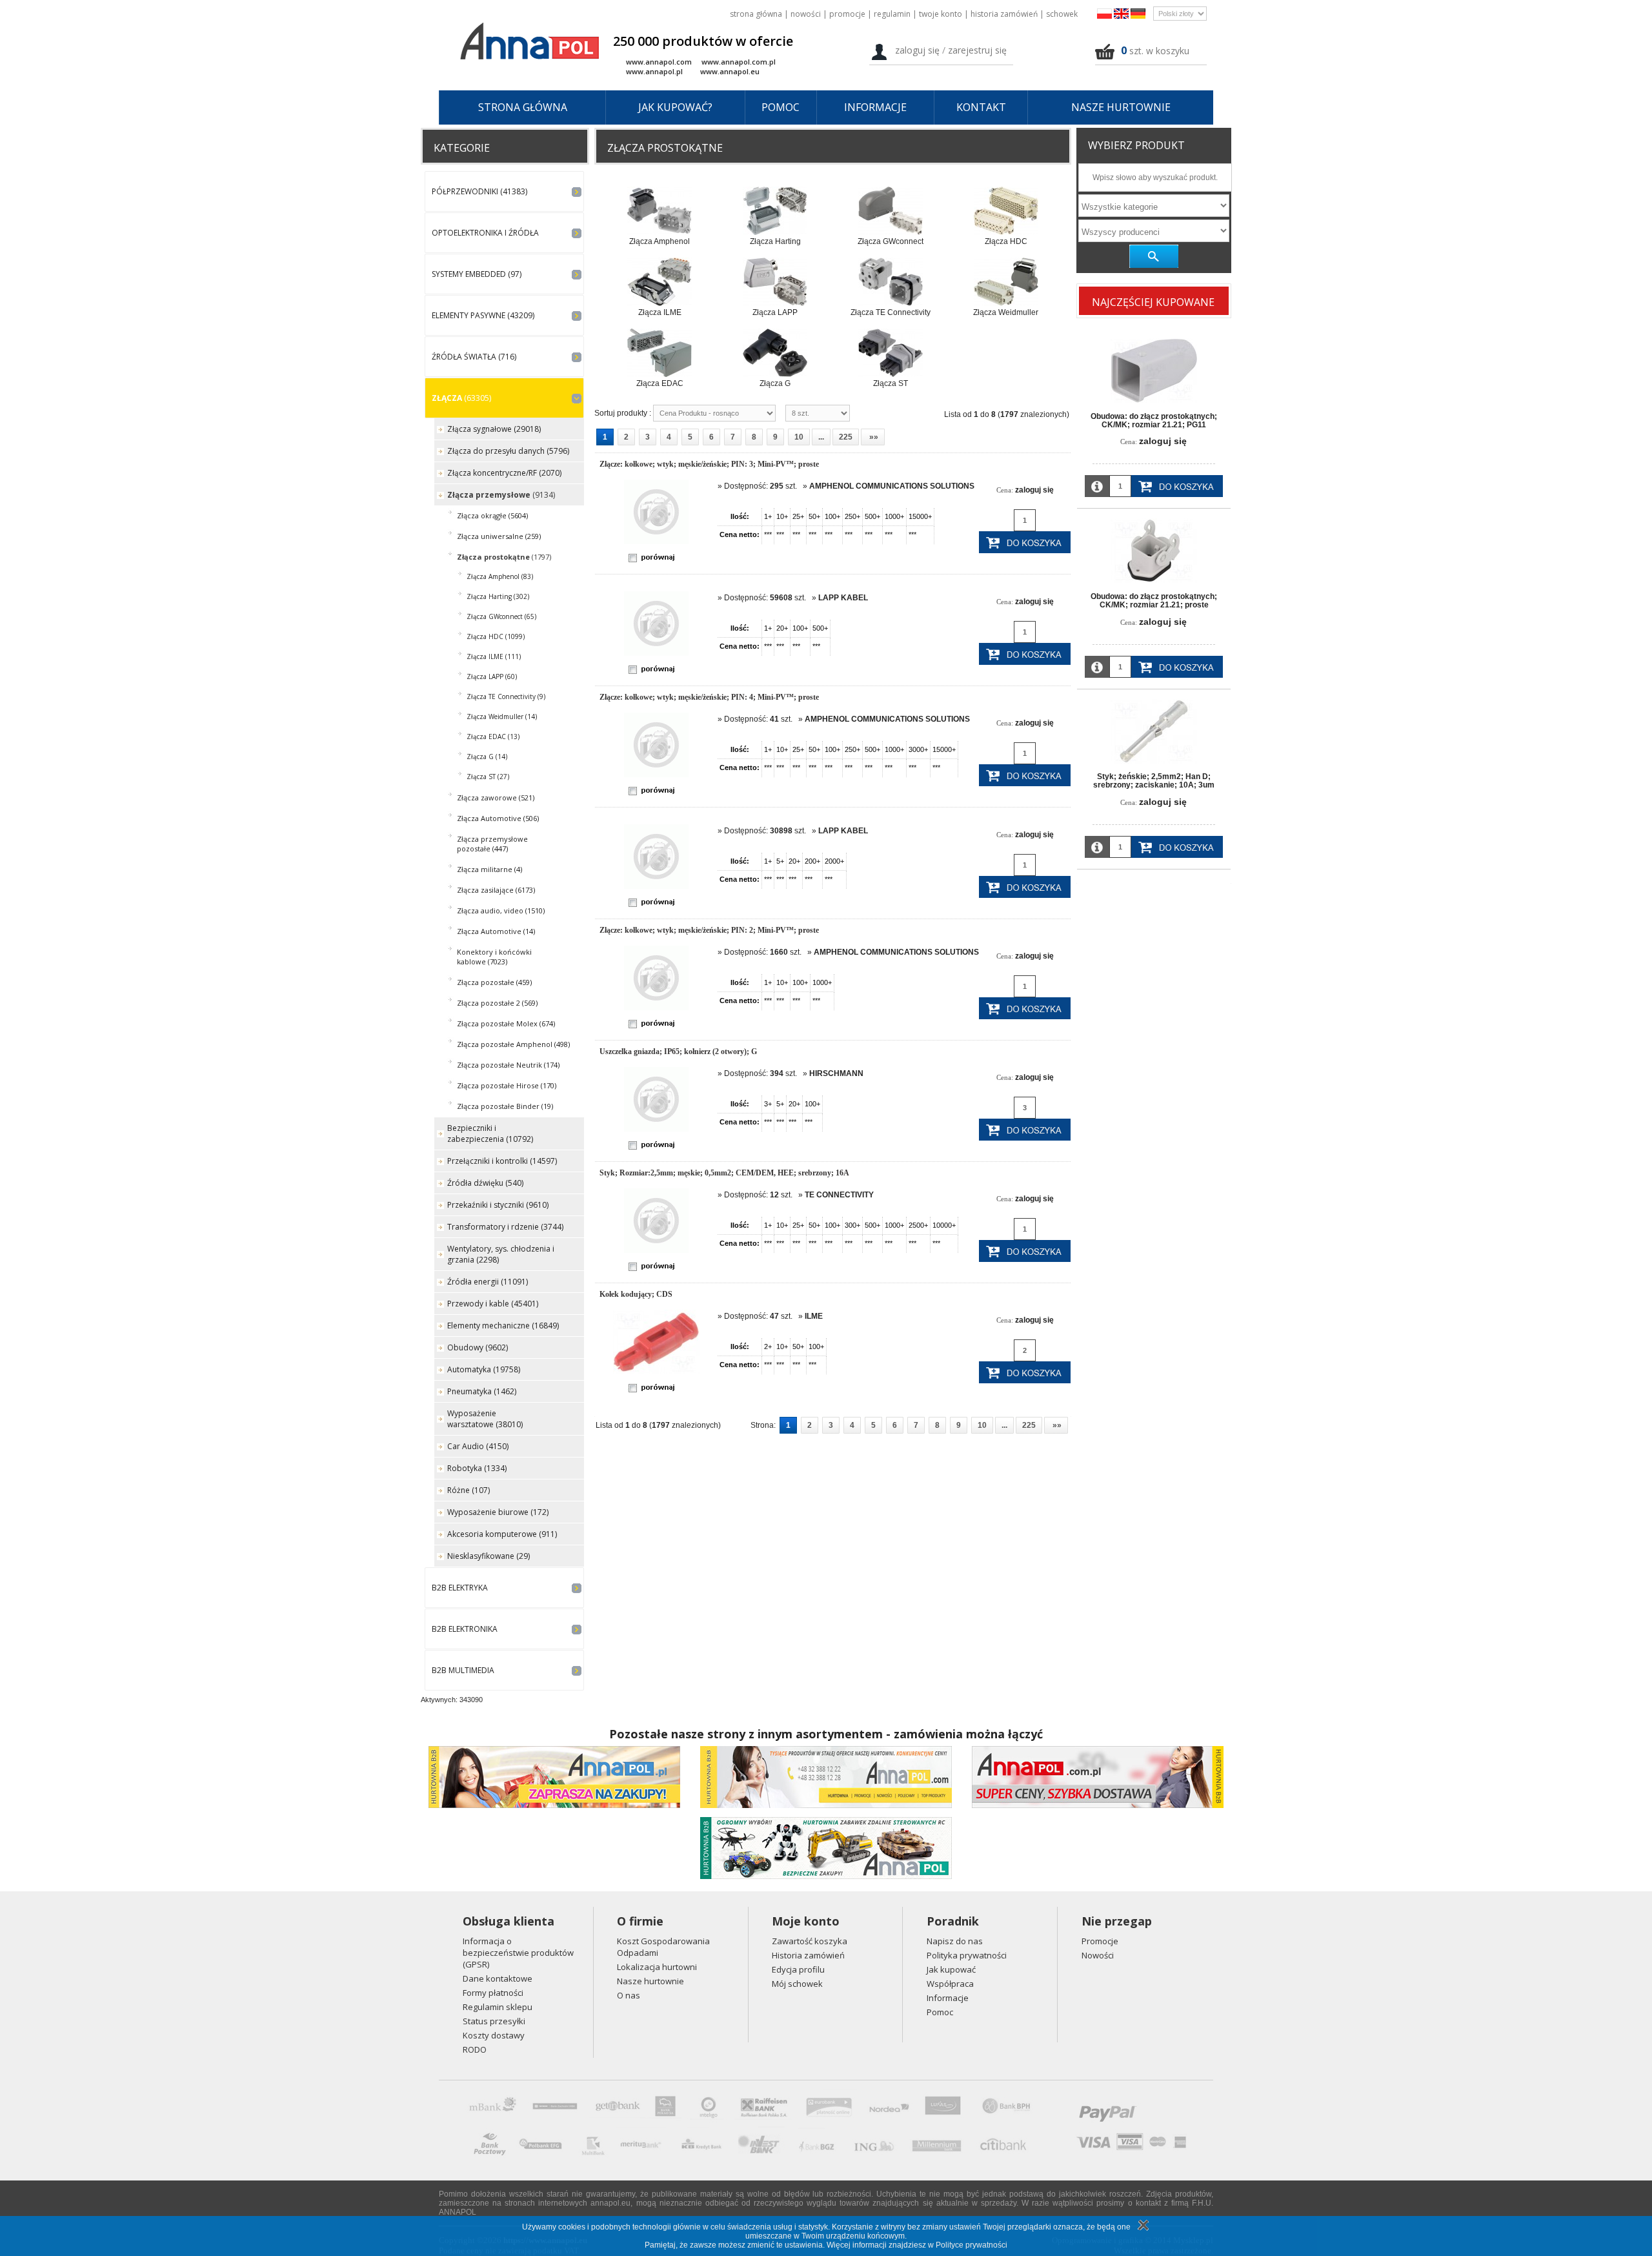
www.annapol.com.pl (739, 62)
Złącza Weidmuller (1006, 312)
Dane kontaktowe (498, 1978)
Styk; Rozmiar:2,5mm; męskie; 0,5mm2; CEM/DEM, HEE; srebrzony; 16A (724, 1173)
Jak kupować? (675, 107)
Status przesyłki (494, 2021)
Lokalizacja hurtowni (657, 1967)
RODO (475, 2049)
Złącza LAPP (775, 312)
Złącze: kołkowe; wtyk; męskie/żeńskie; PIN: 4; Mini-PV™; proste (709, 697)
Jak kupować (951, 1969)
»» (873, 437)
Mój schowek (797, 1984)
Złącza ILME (660, 312)
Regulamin (892, 14)
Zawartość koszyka (810, 1941)
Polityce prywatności (972, 2245)
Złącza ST (891, 383)
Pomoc (781, 107)
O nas (629, 1995)
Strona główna (756, 14)
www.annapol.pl (654, 71)
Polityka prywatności (967, 1955)
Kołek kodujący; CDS (636, 1294)
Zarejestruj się (977, 50)
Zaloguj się (917, 50)
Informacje (875, 107)
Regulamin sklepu (498, 2007)
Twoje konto (941, 14)
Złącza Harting (775, 241)
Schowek (1062, 14)
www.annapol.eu (730, 71)
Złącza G (775, 383)
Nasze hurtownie (1121, 107)
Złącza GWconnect (891, 241)
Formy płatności (493, 1993)
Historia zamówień (1004, 14)
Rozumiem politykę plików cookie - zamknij (1142, 2225)
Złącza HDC (1006, 241)
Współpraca (950, 1984)
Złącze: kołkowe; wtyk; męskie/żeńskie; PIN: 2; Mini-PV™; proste (709, 930)
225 (846, 437)
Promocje (847, 14)
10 (799, 437)
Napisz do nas (955, 1941)
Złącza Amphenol (660, 241)
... (821, 437)
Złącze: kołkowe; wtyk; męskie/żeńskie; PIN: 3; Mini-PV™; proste (709, 464)
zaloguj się (1034, 490)
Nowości (806, 14)
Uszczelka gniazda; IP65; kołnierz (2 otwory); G (678, 1052)
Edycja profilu (798, 1969)
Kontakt (981, 107)
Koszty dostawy (494, 2035)
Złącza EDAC (660, 383)
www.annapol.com (659, 62)
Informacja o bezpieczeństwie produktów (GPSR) (518, 1953)
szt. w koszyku (1159, 51)
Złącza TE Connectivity (891, 312)
